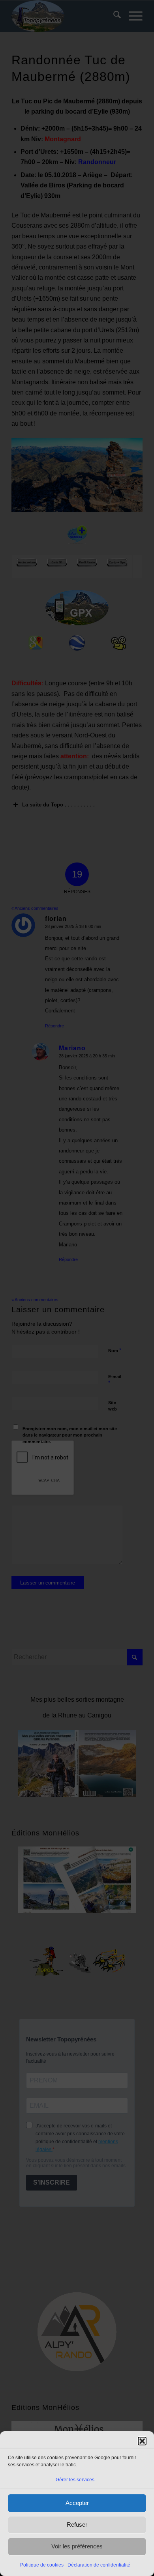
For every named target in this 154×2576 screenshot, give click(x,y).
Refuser (77, 2525)
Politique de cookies (42, 2565)
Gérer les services (75, 2480)
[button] (142, 2441)
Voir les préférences (77, 2546)
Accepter (77, 2503)
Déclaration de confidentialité (99, 2565)
